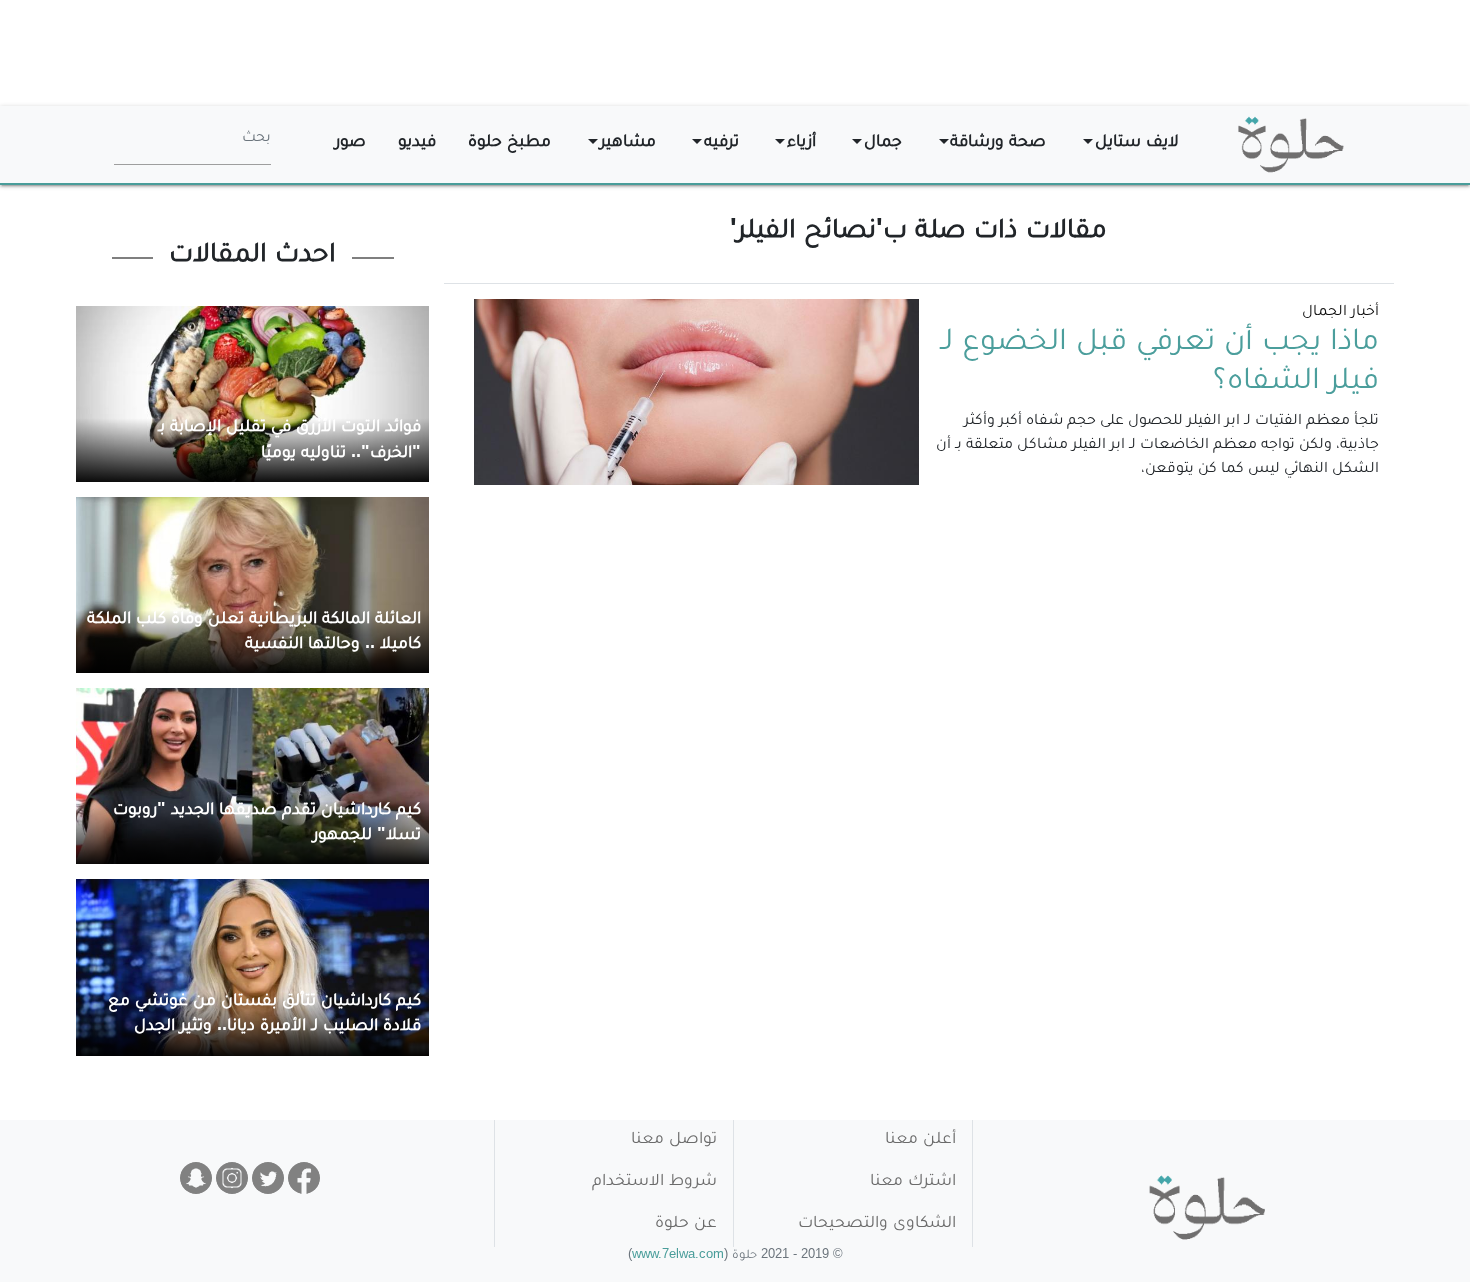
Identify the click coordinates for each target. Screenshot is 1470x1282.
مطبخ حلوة (509, 143)
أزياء (801, 143)
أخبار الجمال (1340, 313)
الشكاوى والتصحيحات (877, 1224)
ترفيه (721, 143)
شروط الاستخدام (654, 1182)
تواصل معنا (674, 1140)
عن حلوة (686, 1224)
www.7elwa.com (678, 1256)
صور (350, 143)
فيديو (417, 143)
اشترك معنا (913, 1182)
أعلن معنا (920, 1140)
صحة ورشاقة (998, 143)
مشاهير (628, 143)
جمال (883, 143)
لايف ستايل (1137, 143)
